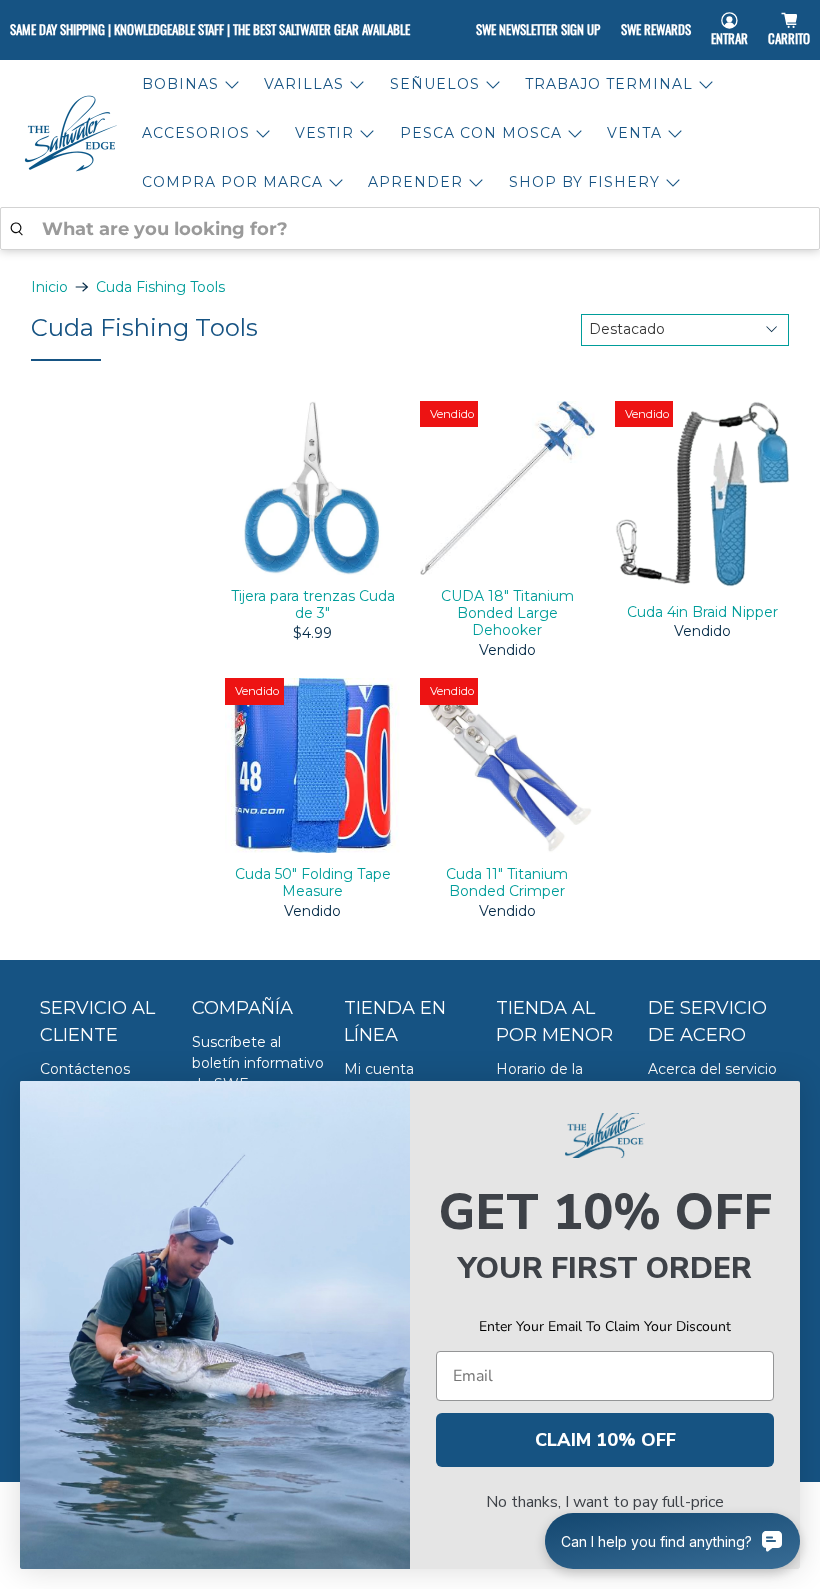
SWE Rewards (656, 29)
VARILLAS (304, 84)
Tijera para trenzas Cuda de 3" (313, 604)
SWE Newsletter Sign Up (538, 29)
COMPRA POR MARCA (232, 182)
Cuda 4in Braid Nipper (702, 612)
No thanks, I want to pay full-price (605, 1502)
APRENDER (415, 182)
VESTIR (324, 133)
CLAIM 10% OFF (605, 1440)
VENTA (634, 133)
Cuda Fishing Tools (160, 287)
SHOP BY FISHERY (584, 182)
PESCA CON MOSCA (481, 133)
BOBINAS (180, 84)
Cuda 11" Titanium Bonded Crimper (507, 882)
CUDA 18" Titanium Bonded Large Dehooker (507, 612)
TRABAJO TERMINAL (609, 84)
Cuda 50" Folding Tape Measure (313, 882)
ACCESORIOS (196, 133)
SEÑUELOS (435, 84)
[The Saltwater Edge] (71, 133)
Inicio (49, 287)
